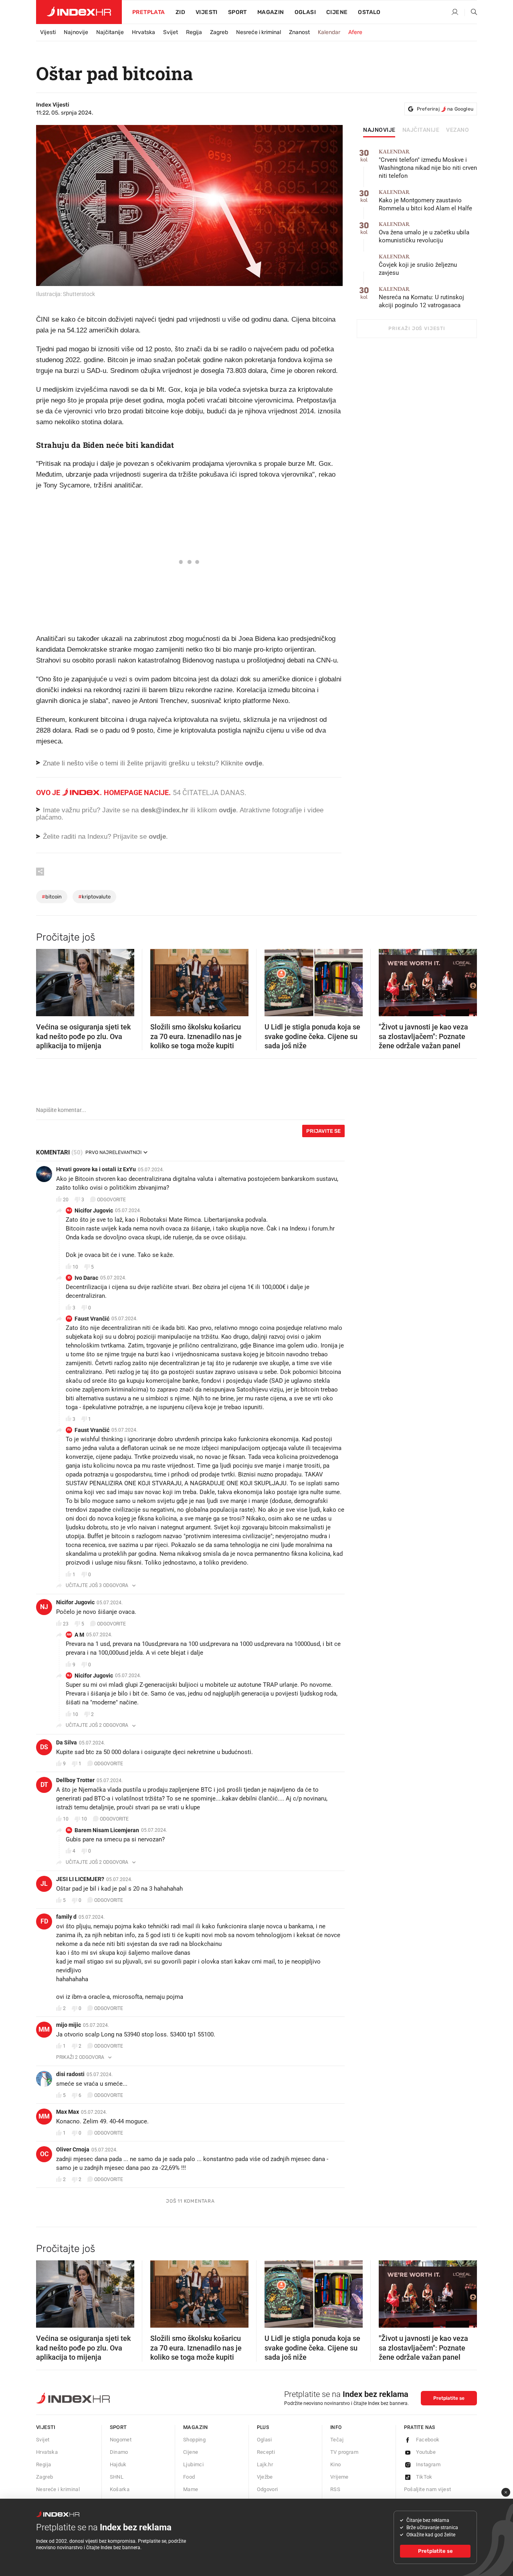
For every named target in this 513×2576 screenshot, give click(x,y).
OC (44, 2154)
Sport (237, 12)
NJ (69, 1210)
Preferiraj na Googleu (445, 109)
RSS (335, 2489)
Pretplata (149, 12)
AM (69, 1634)
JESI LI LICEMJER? (80, 1879)
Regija (194, 32)
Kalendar (329, 32)
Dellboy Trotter (75, 1780)
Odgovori (268, 2489)
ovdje (227, 810)
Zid (180, 12)
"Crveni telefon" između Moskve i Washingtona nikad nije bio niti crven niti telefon (428, 164)
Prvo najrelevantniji (113, 1152)
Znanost (299, 32)
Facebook (428, 2440)
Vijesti (207, 12)
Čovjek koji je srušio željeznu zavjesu (418, 265)
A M (79, 1635)
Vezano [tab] (457, 130)
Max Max (68, 2112)
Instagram (428, 2464)
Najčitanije (110, 32)
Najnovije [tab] (379, 130)
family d (66, 1917)
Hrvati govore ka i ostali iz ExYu (96, 1169)
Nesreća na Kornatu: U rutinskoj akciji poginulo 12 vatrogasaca (421, 297)
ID (69, 1278)
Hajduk (118, 2464)
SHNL (117, 2477)
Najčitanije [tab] (421, 130)
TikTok (424, 2477)
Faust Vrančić (92, 1319)
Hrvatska (143, 32)
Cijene (337, 12)
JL (44, 1884)
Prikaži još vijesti (417, 328)
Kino (336, 2464)
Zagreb (219, 32)
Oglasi (305, 12)
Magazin (196, 2427)
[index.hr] (79, 12)
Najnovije (76, 32)
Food (189, 2477)
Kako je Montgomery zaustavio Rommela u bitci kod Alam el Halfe (425, 200)
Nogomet (121, 2440)
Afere (355, 32)
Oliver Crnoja (73, 2149)
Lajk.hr (265, 2464)
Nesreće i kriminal (259, 32)
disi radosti (70, 2074)
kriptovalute (94, 897)
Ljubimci (193, 2464)
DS (44, 1747)
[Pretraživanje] (471, 12)
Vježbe (265, 2477)
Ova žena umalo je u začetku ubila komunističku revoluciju (424, 233)
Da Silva (67, 1742)
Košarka (120, 2489)
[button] (46, 980)
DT (44, 1785)
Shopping (194, 2440)
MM (44, 2029)
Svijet (171, 32)
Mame (191, 2489)
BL (69, 1830)
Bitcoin (52, 897)
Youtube (426, 2452)
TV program (344, 2452)
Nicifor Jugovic (94, 1210)
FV (69, 1318)
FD (44, 1921)
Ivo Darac (86, 1278)
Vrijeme (339, 2477)
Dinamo (119, 2452)
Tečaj (337, 2440)
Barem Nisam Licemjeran (107, 1830)
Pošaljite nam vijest (428, 2489)
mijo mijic (69, 2025)
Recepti (266, 2452)
